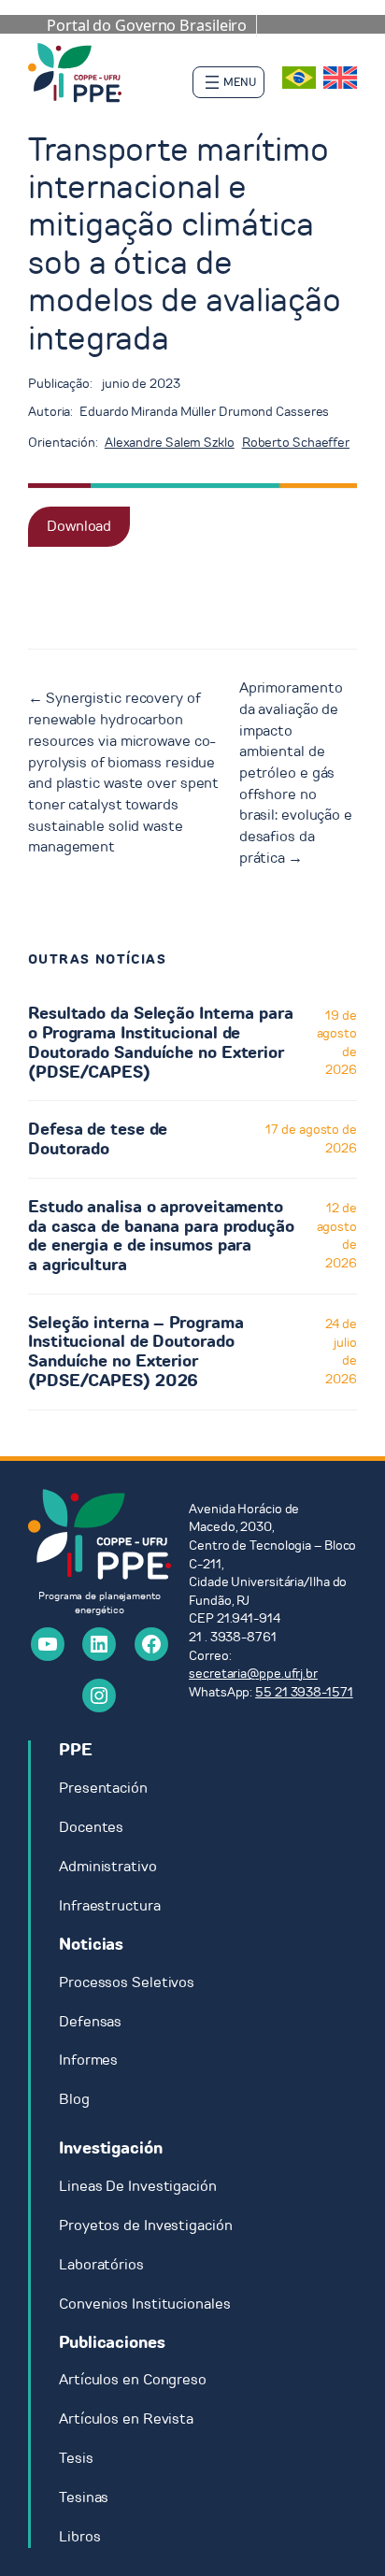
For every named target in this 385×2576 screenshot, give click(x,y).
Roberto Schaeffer (296, 443)
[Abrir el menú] (228, 82)
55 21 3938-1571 (304, 1692)
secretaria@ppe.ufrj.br (253, 1674)
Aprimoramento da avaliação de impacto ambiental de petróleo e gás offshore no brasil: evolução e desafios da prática (296, 773)
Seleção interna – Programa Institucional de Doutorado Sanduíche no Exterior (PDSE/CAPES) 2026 (135, 1352)
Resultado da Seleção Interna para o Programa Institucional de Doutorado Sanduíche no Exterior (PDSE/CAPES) (161, 1043)
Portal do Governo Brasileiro (147, 25)
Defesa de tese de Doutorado (98, 1139)
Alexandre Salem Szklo (170, 443)
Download (79, 526)
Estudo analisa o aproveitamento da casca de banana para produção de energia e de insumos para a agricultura (161, 1236)
